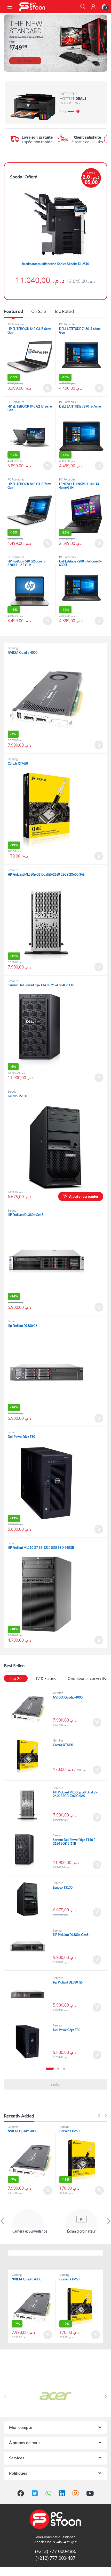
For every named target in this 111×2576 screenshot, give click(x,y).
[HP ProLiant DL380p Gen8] (30, 1947)
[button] (50, 2069)
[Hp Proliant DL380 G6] (30, 1994)
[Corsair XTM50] (30, 1757)
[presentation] (2, 2222)
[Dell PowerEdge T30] (30, 2042)
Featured (14, 311)
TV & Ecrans (46, 1678)
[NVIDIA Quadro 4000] (30, 1709)
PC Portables (16, 324)
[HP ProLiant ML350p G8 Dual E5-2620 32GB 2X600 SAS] (30, 1804)
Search (83, 6)
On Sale (39, 311)
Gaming (13, 648)
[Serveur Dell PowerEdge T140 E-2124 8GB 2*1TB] (30, 1852)
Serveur (13, 870)
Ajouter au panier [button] (46, 388)
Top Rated (64, 311)
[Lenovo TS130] (30, 1899)
